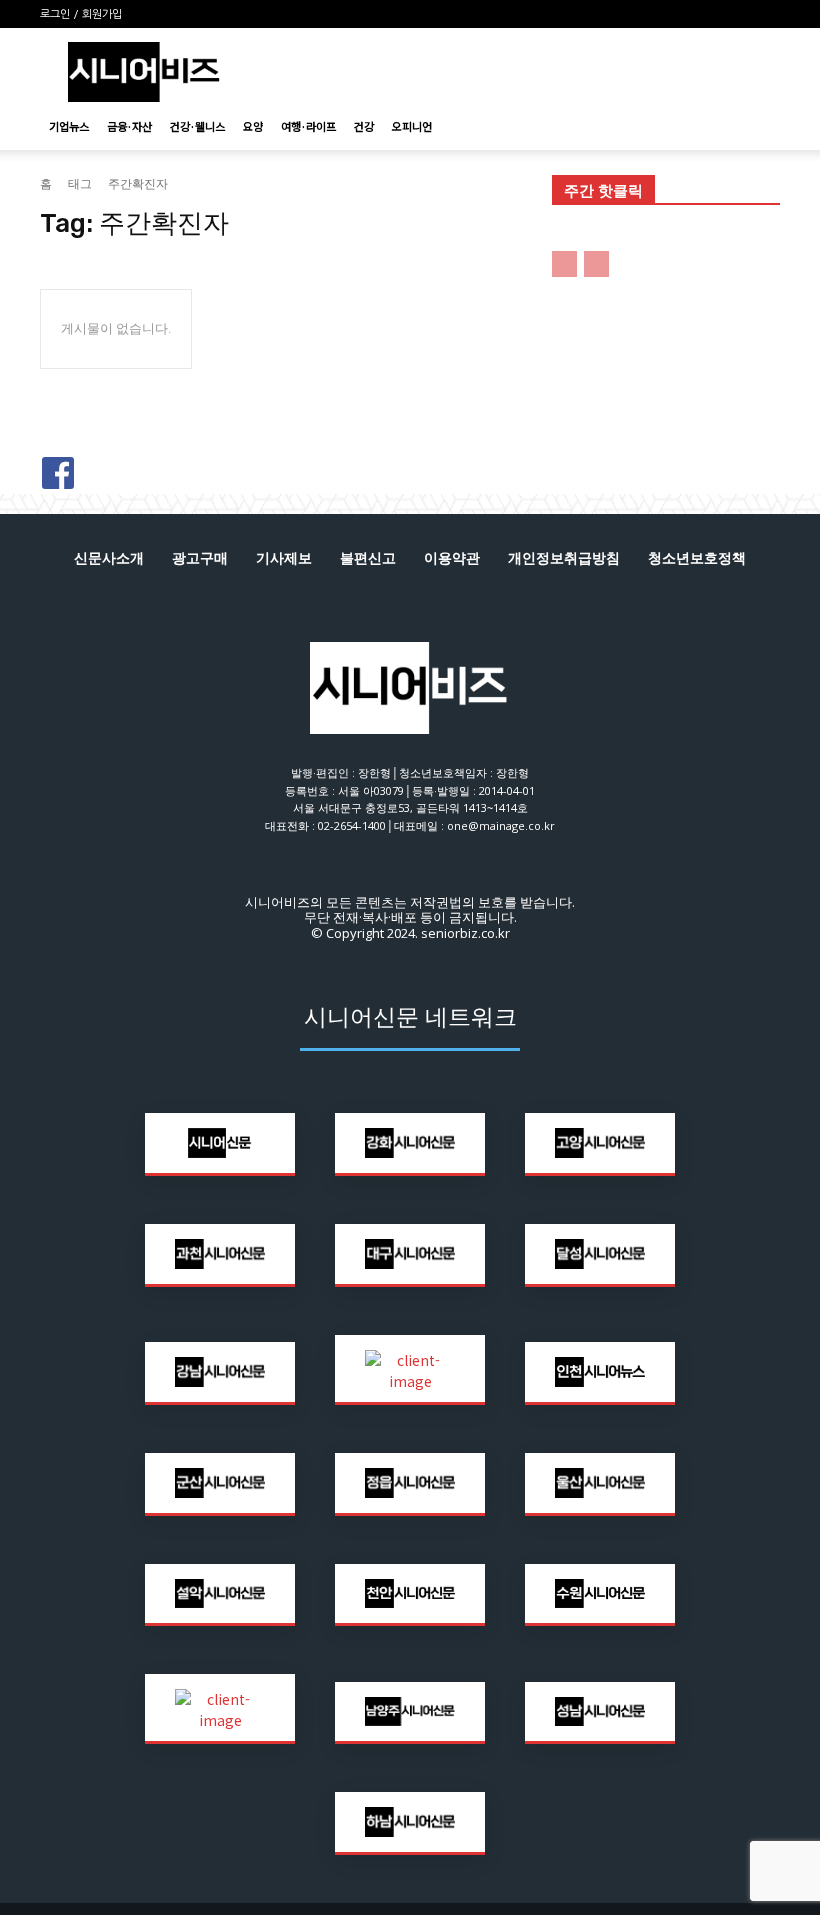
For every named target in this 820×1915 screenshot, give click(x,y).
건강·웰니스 (197, 126)
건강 (364, 126)
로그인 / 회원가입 (81, 14)
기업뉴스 (69, 126)
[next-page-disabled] (596, 264)
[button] (756, 126)
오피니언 (412, 126)
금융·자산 (129, 126)
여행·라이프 (308, 126)
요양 (253, 126)
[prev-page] (564, 264)
